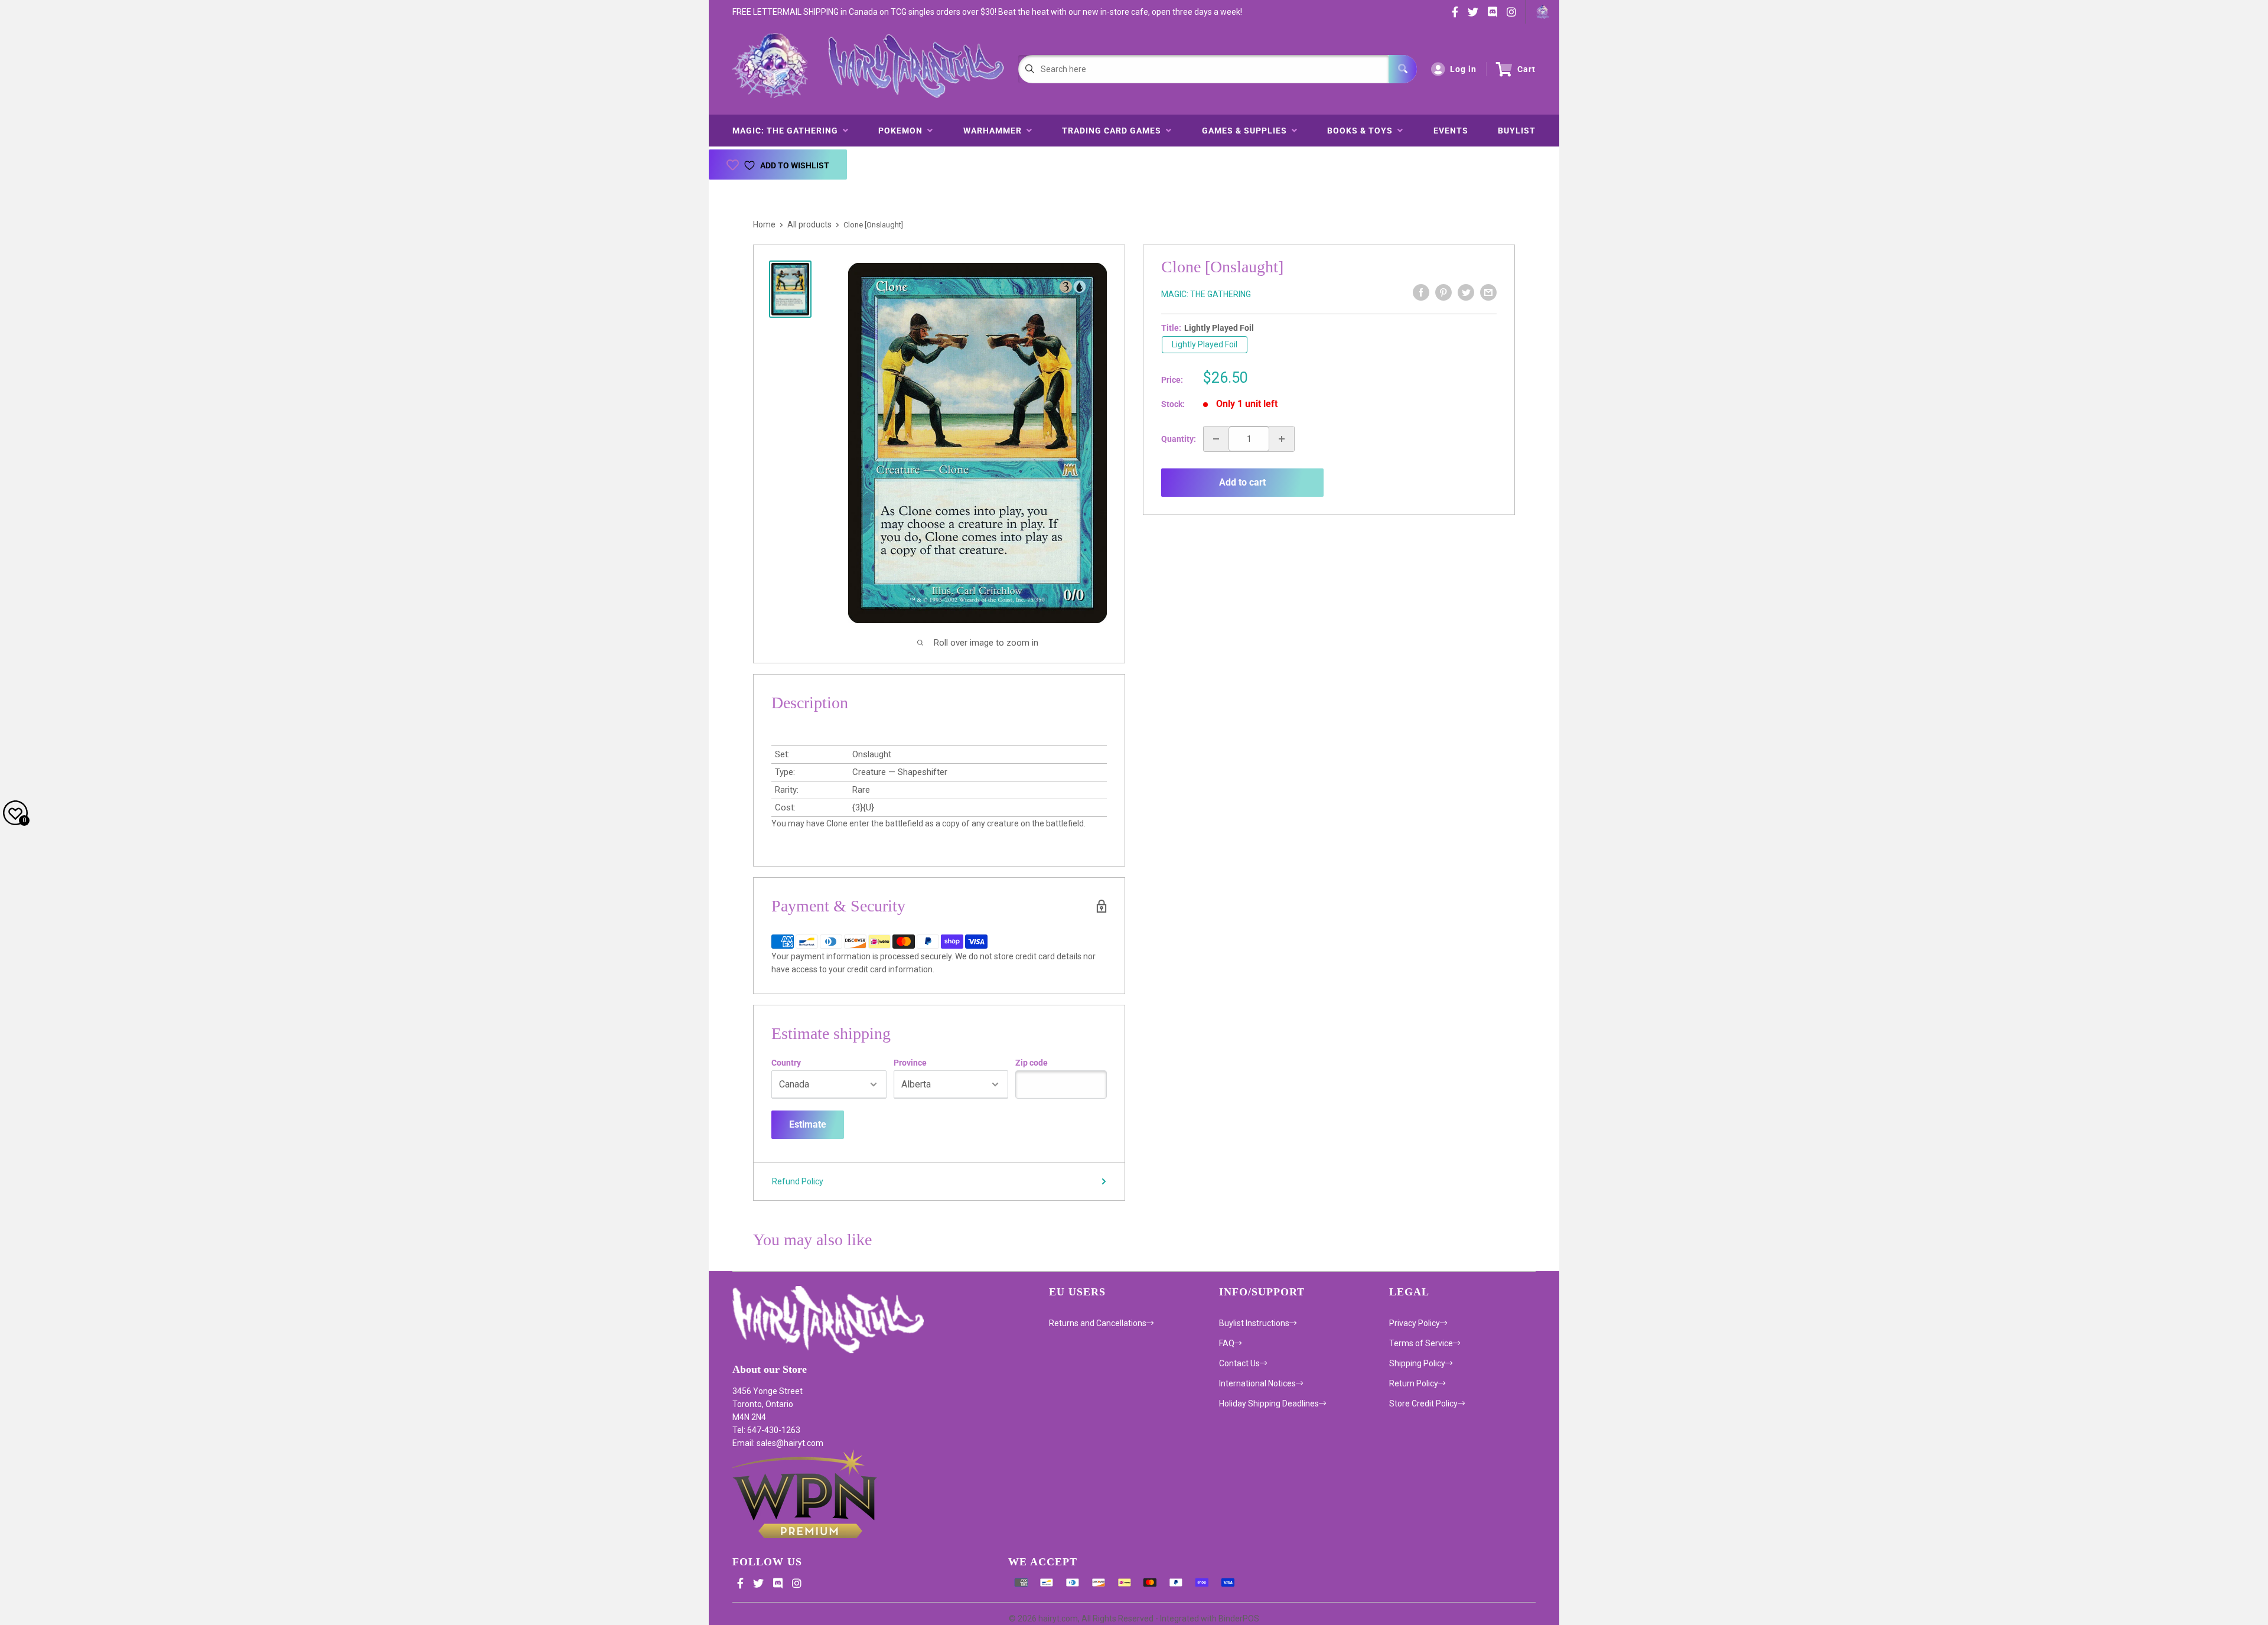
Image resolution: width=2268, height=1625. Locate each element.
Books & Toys (1362, 131)
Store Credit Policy (1423, 1403)
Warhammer (995, 131)
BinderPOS (1239, 1619)
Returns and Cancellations (1098, 1323)
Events (1451, 131)
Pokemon (903, 131)
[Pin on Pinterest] (1443, 292)
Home (764, 224)
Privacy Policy (1415, 1323)
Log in (1463, 69)
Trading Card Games (1114, 131)
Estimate (808, 1124)
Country (786, 1063)
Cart (1526, 69)
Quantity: (1179, 439)
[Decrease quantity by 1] (1216, 439)
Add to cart (1242, 482)
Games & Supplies (1247, 131)
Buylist (1517, 131)
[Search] (1403, 69)
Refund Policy (798, 1181)
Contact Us (1239, 1363)
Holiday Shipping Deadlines (1269, 1403)
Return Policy (1414, 1383)
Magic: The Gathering (788, 131)
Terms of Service (1421, 1343)
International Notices (1257, 1383)
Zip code (1032, 1063)
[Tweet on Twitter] (1466, 292)
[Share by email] (1488, 292)
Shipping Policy (1417, 1363)
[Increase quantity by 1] (1282, 439)
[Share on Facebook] (1421, 292)
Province (910, 1063)
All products (809, 224)
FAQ (1227, 1343)
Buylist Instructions (1254, 1323)
